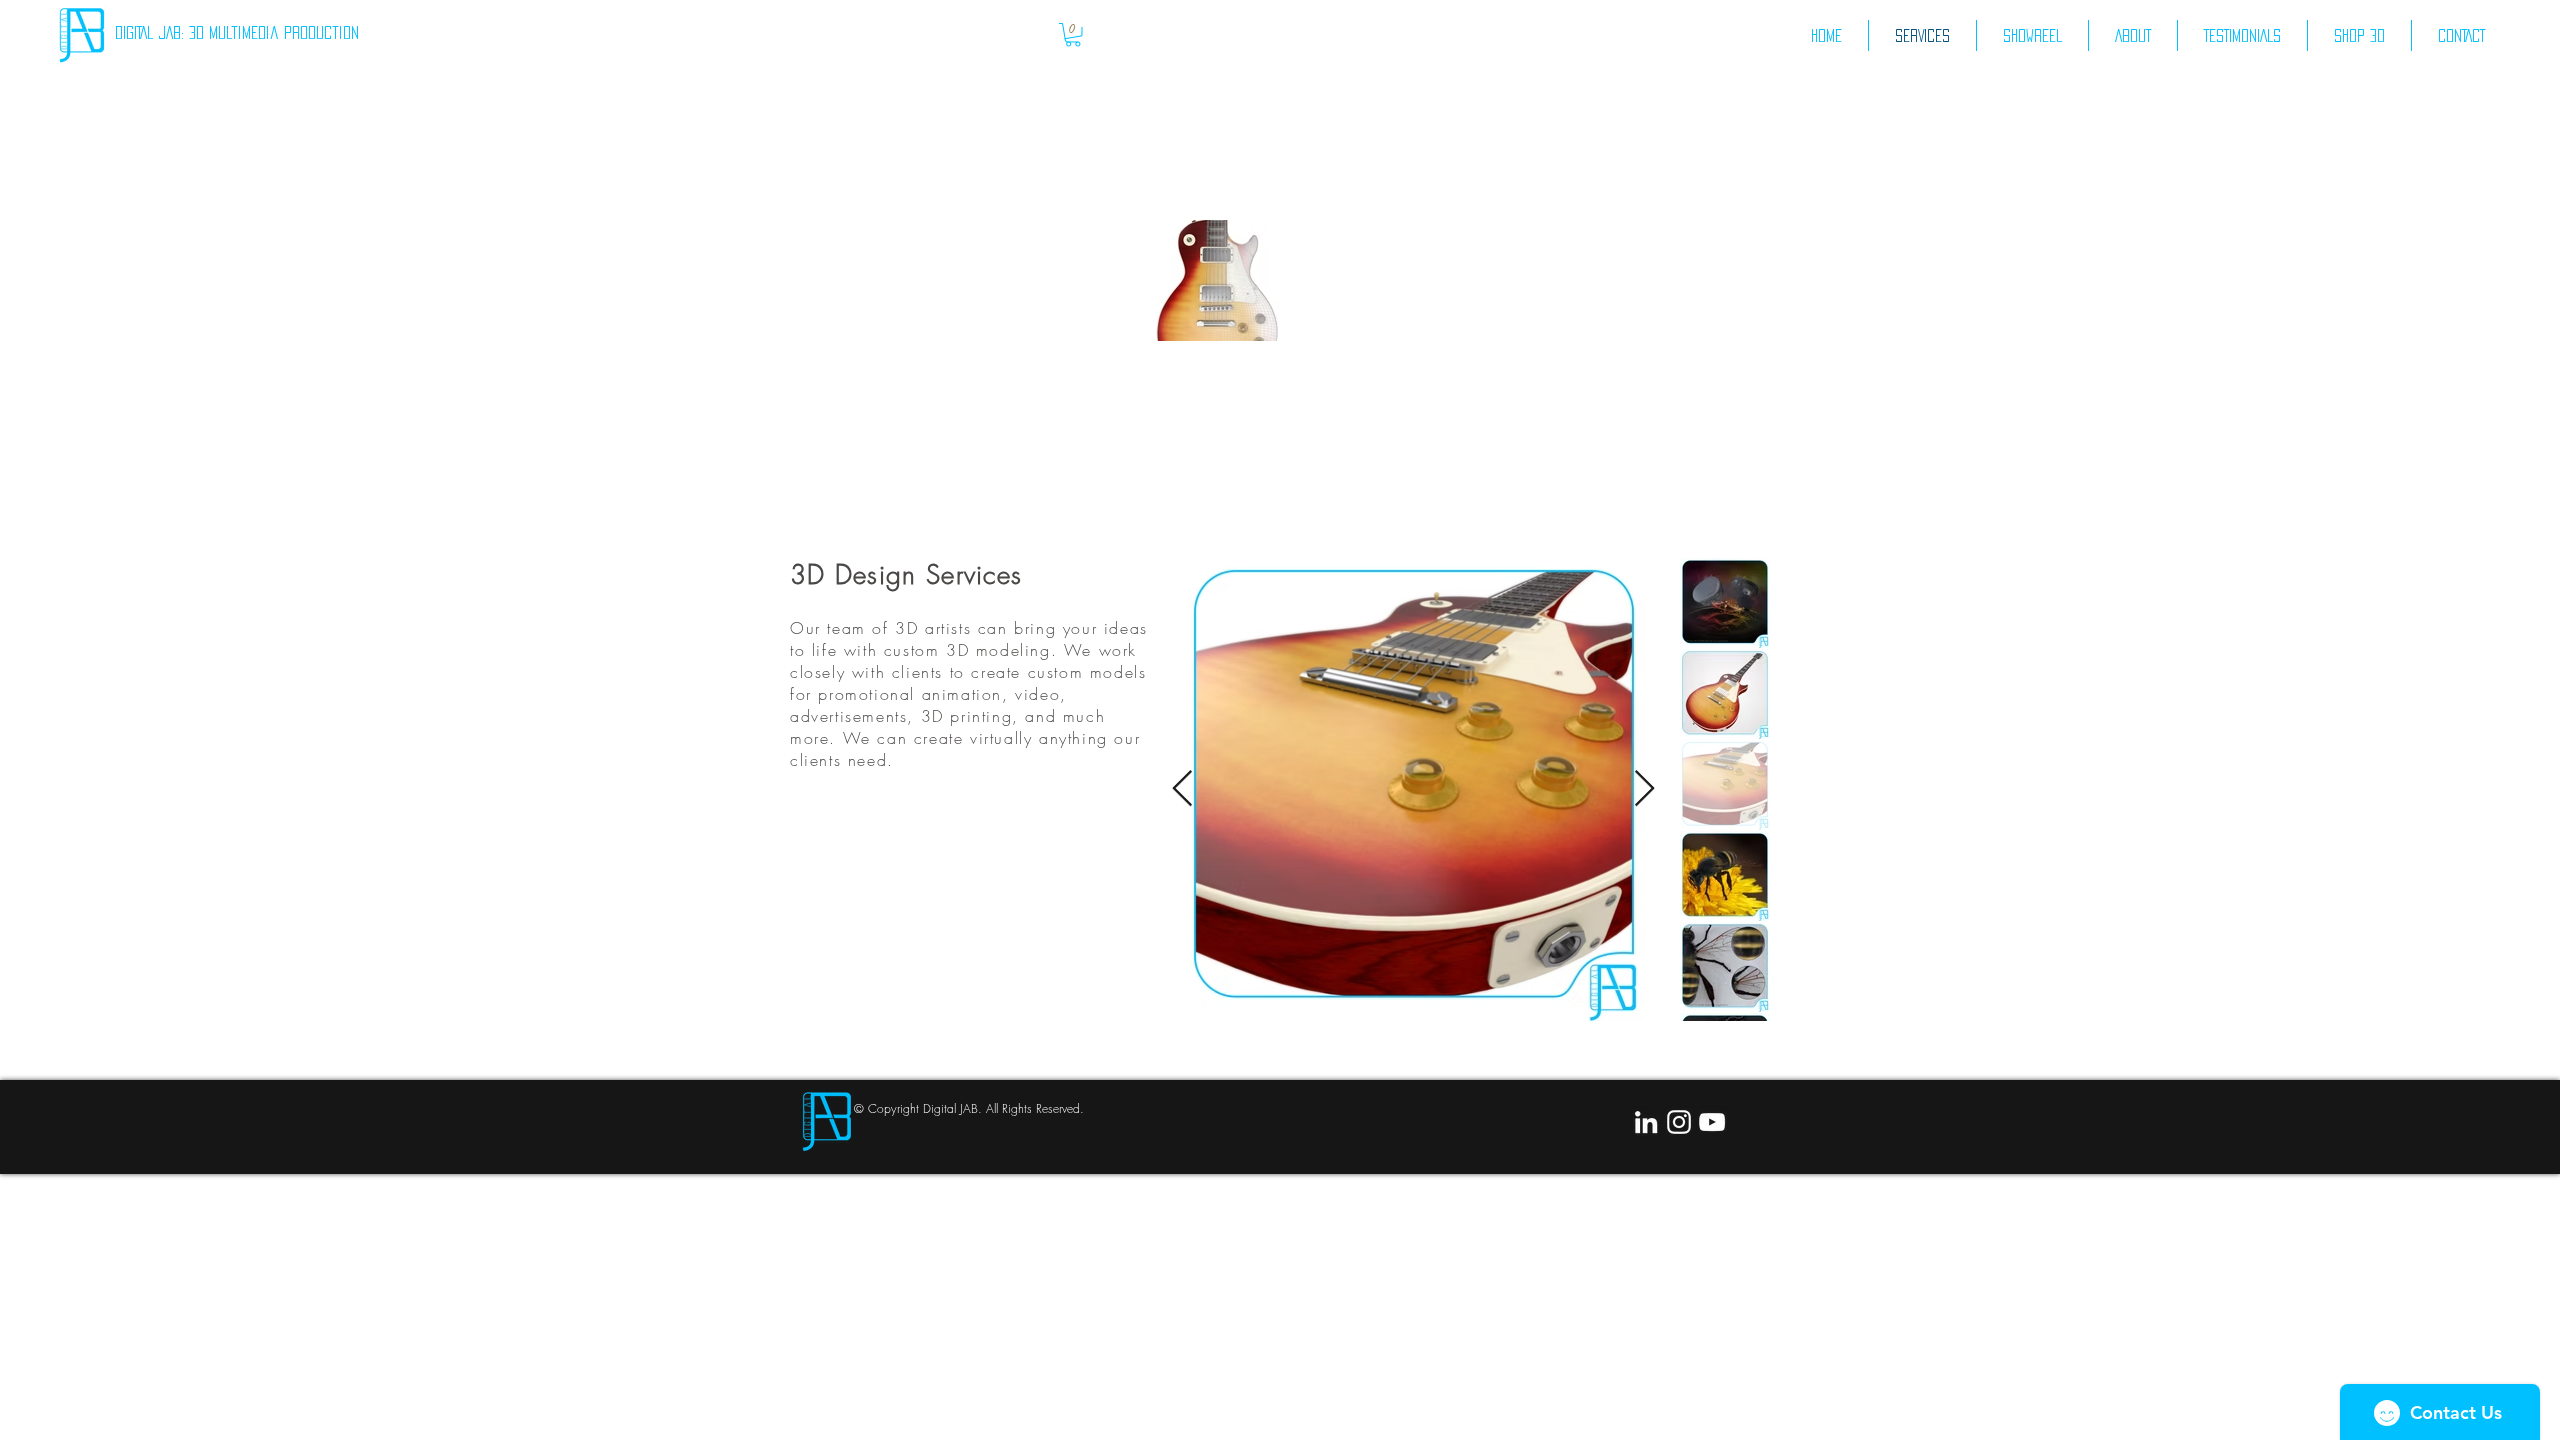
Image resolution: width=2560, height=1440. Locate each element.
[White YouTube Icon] (1712, 1122)
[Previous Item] (1182, 789)
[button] (1073, 35)
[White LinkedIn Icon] (1646, 1122)
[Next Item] (1644, 789)
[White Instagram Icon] (1679, 1122)
